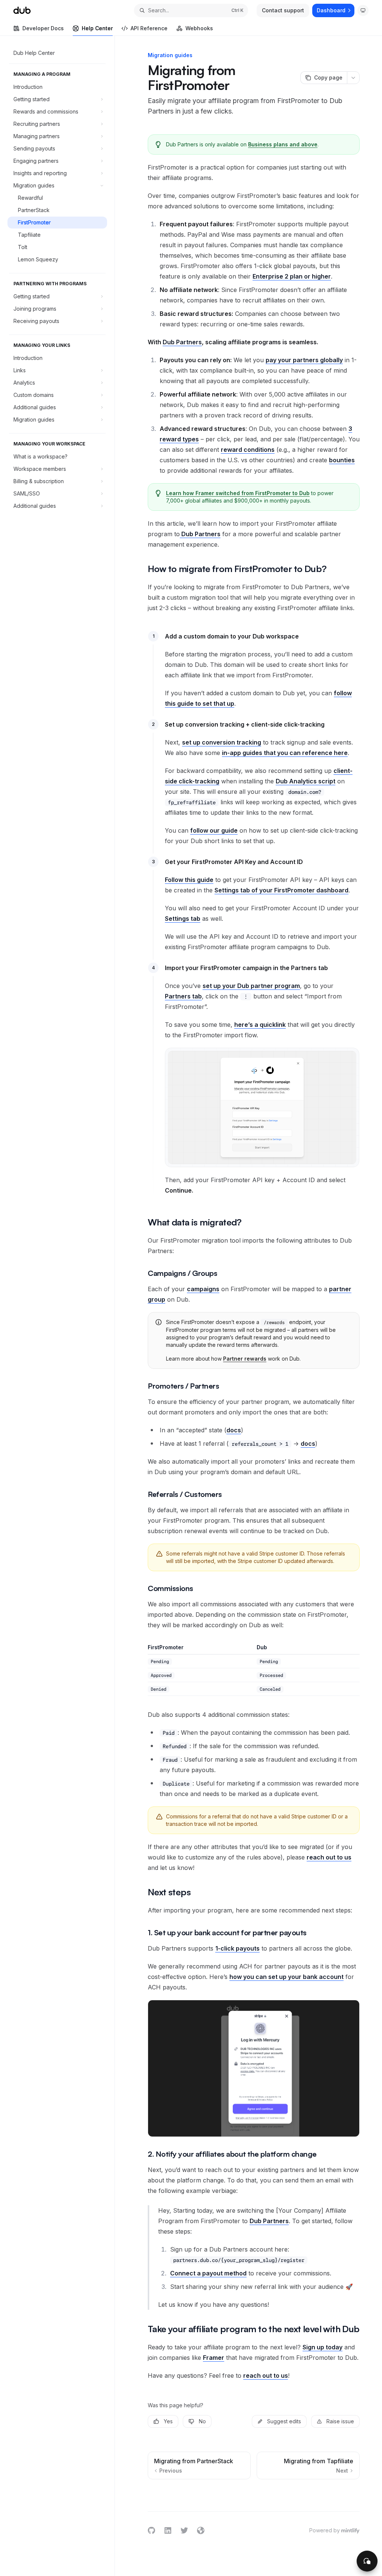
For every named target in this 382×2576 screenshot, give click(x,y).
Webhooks (199, 28)
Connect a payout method (208, 2273)
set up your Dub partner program (251, 986)
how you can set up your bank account (286, 1977)
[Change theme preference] (363, 10)
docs (234, 1430)
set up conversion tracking (222, 742)
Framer (214, 2358)
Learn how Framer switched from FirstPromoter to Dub (238, 493)
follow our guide (214, 830)
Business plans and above (283, 144)
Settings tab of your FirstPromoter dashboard (281, 890)
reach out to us (329, 1857)
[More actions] (353, 78)
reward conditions (248, 450)
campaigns (203, 1289)
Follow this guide (189, 880)
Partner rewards (245, 1359)
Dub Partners (182, 342)
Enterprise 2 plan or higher (292, 276)
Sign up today (322, 2347)
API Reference (149, 28)
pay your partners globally (304, 360)
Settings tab (183, 919)
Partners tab (183, 996)
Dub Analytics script (306, 781)
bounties (342, 460)
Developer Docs (43, 28)
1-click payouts (237, 1948)
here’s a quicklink (260, 1025)
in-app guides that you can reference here (285, 753)
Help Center (97, 28)
